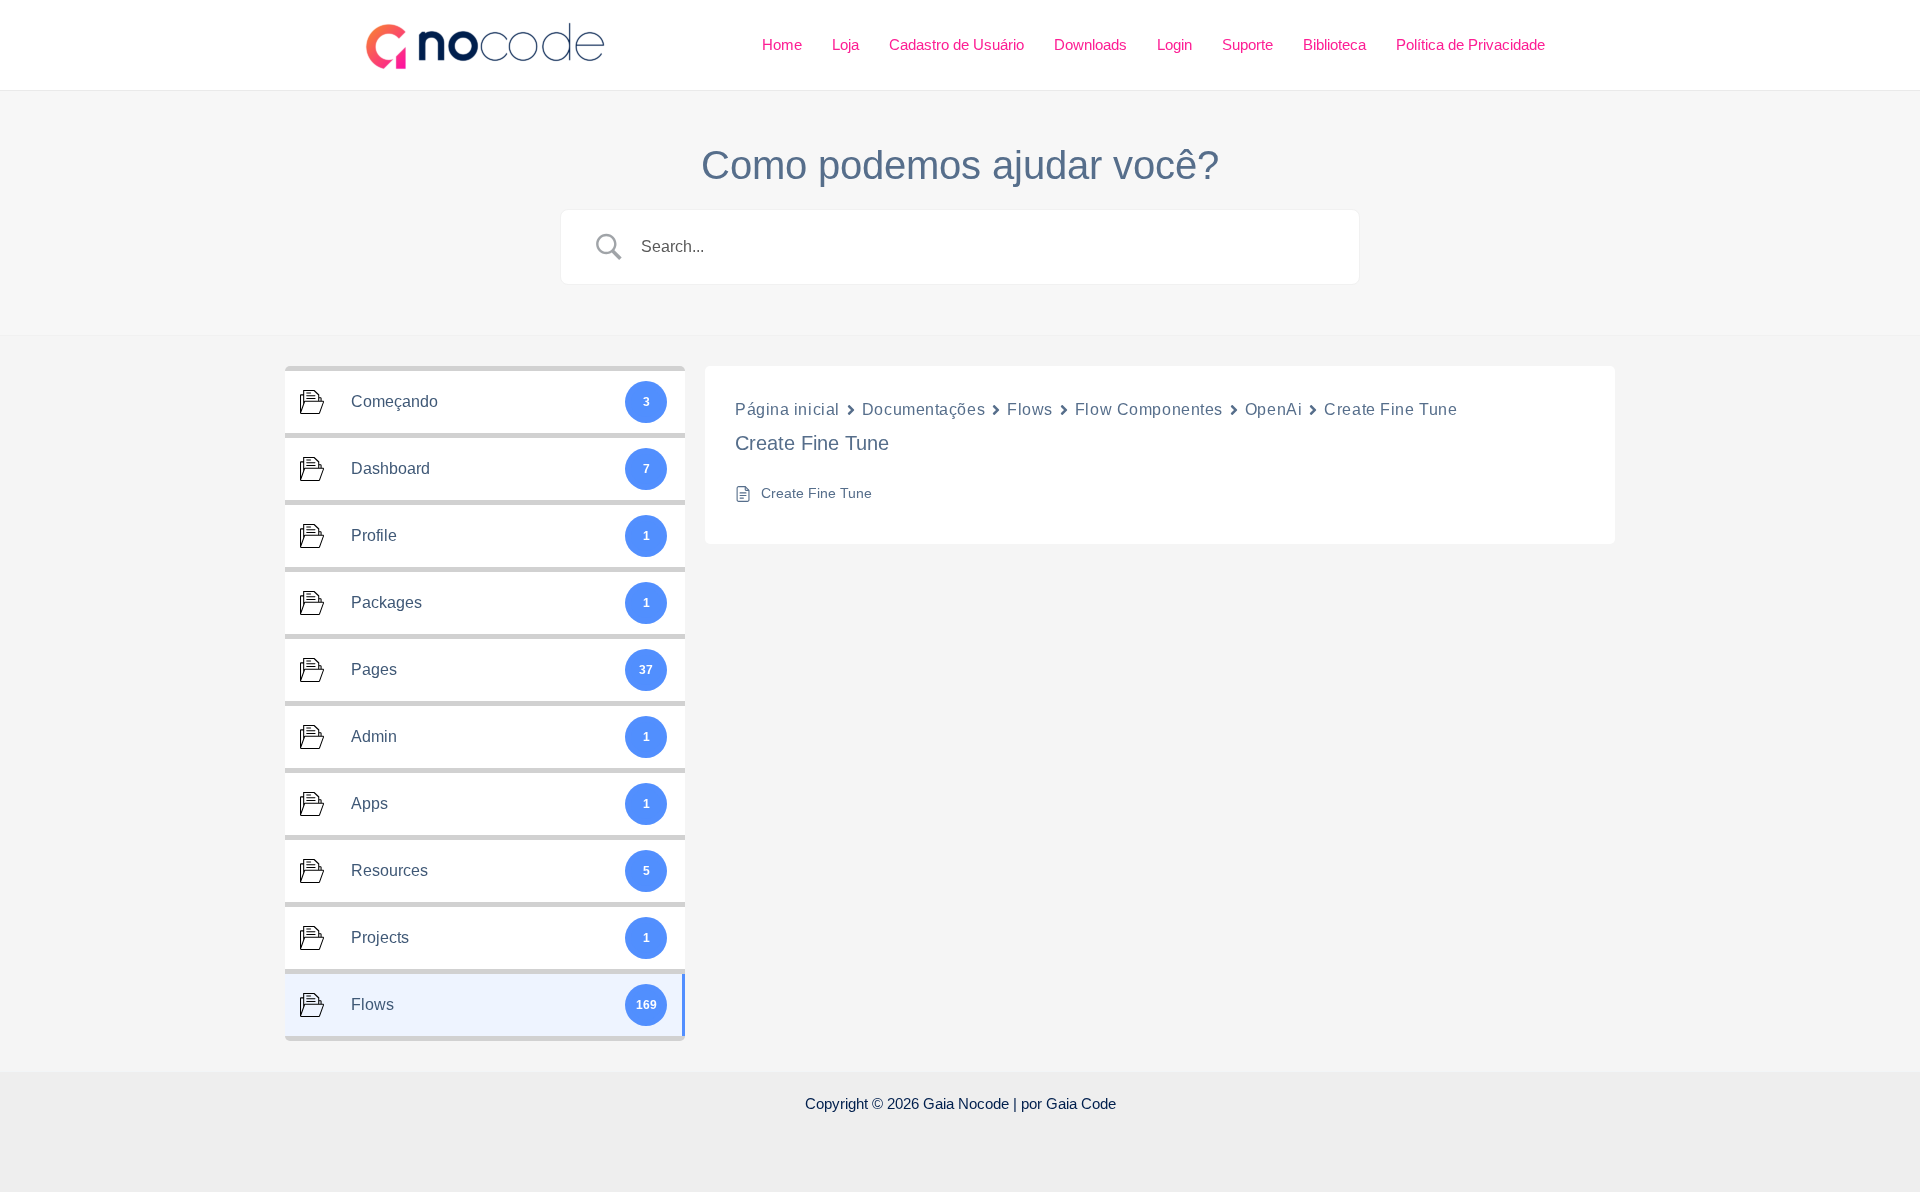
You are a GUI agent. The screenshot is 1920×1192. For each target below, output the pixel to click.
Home (782, 44)
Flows (1030, 409)
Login (1174, 44)
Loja (845, 44)
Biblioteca (1334, 44)
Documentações (923, 409)
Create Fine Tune (1390, 409)
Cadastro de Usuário (956, 44)
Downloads (1090, 44)
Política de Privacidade (1470, 44)
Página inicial (787, 409)
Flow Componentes (1149, 409)
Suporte (1247, 44)
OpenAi (1273, 409)
